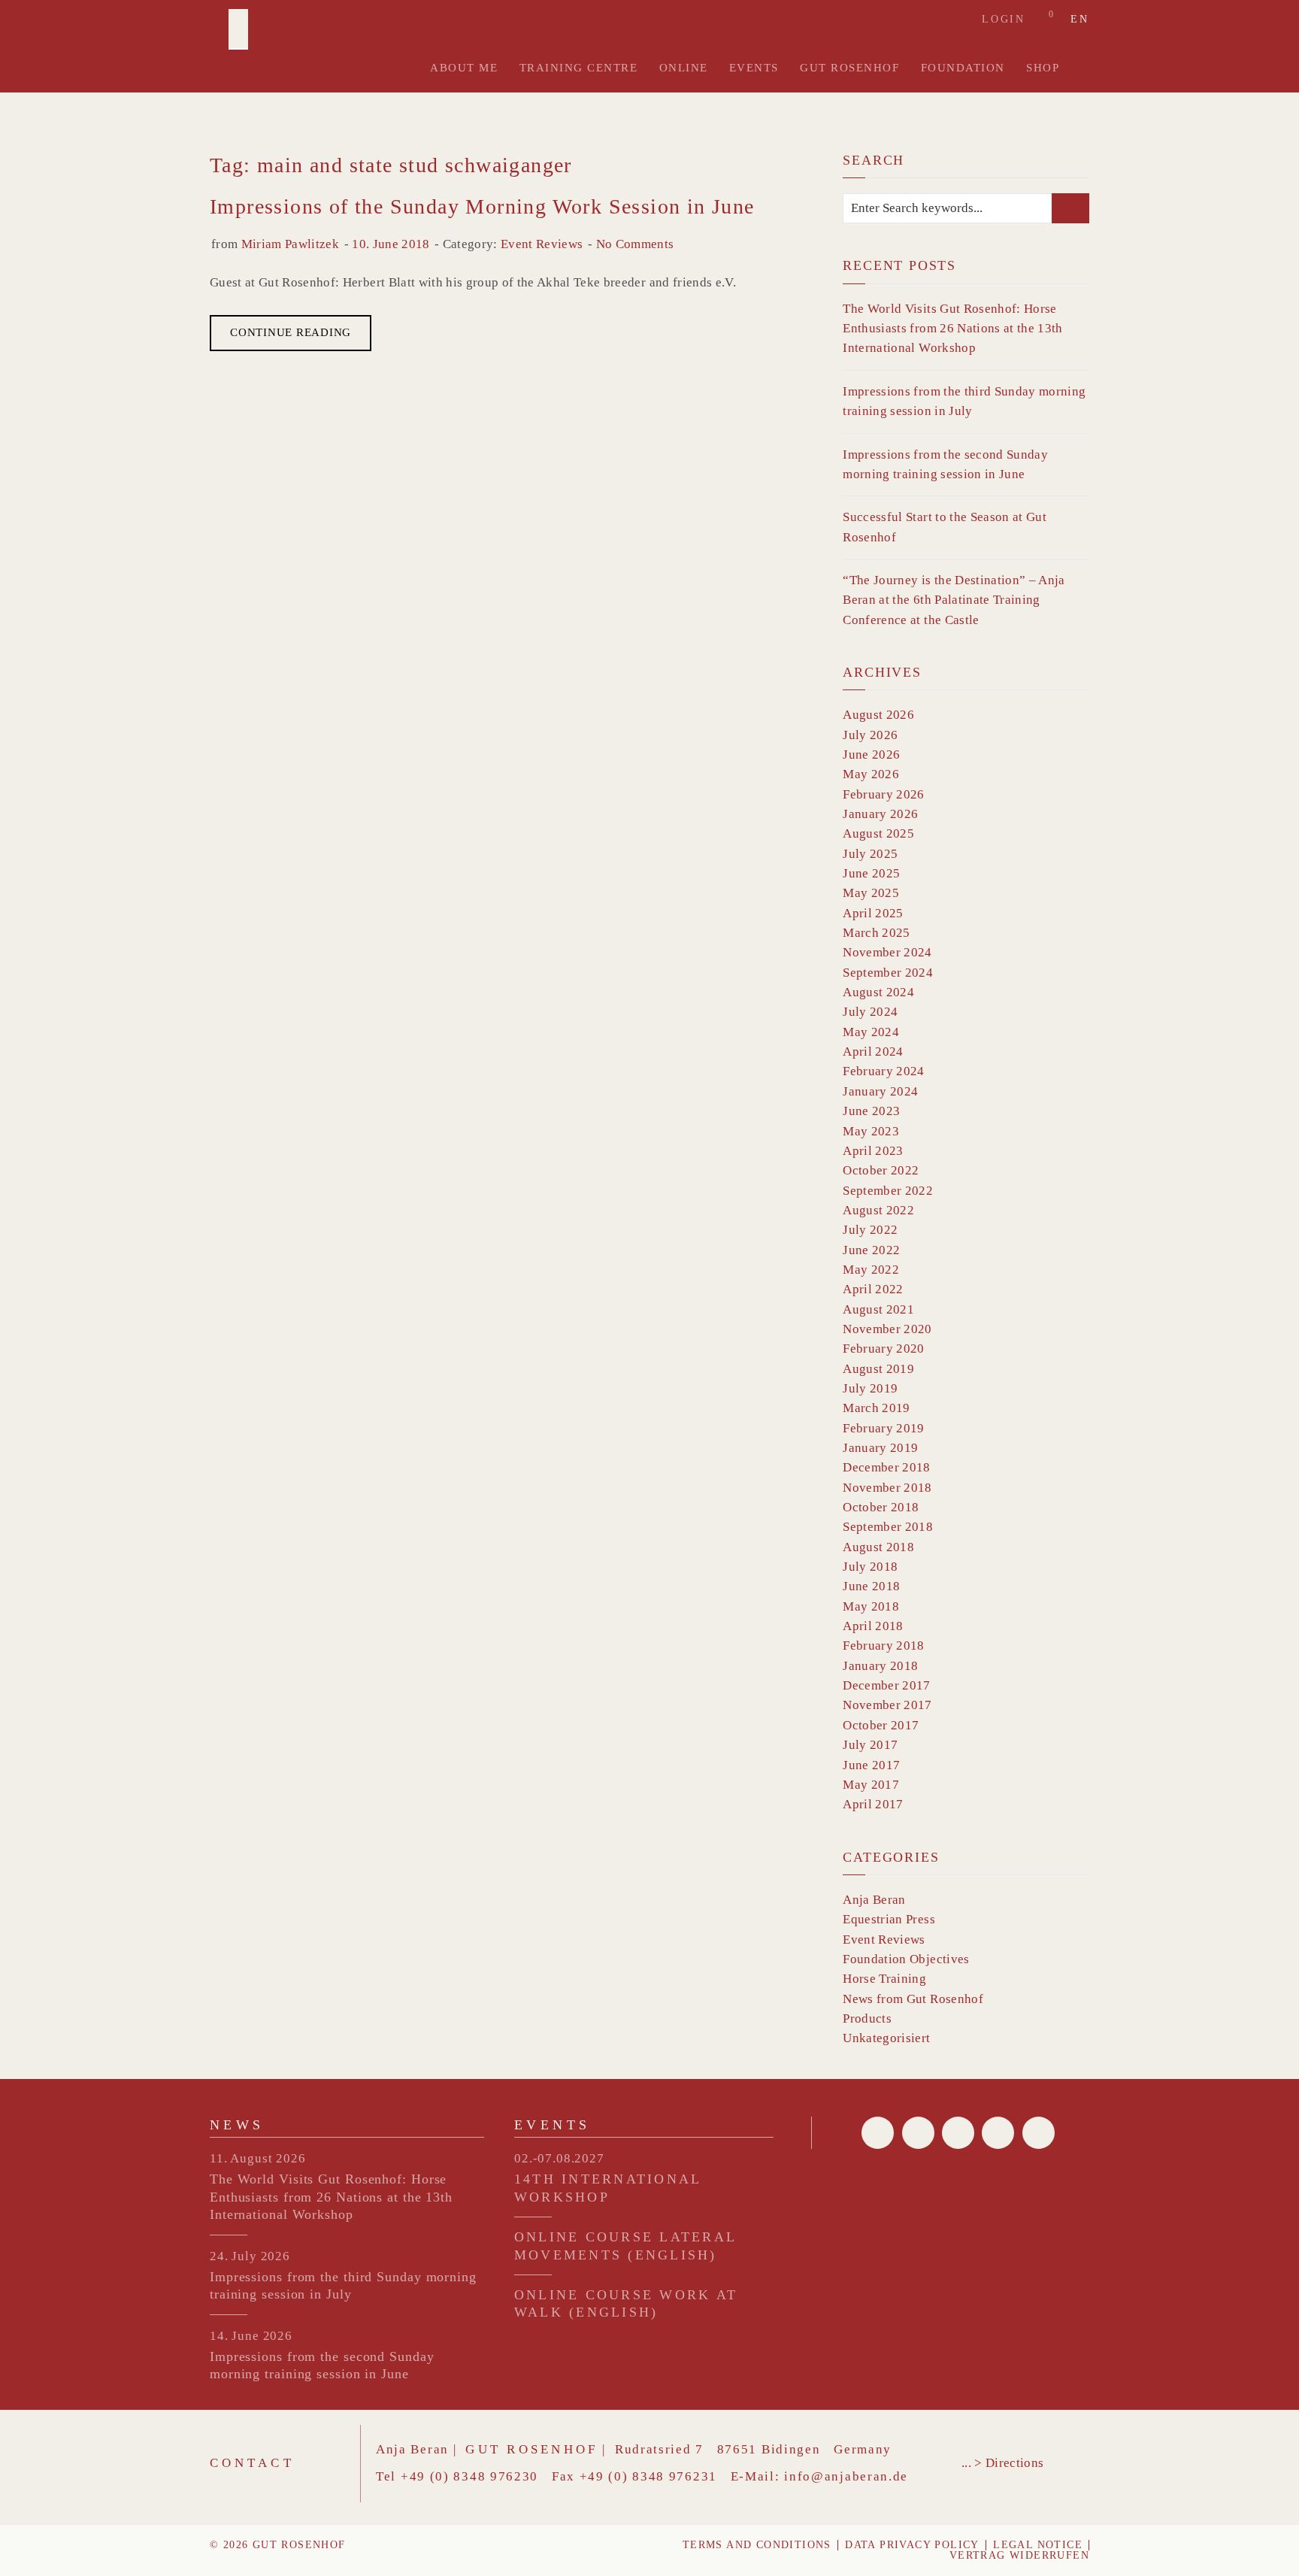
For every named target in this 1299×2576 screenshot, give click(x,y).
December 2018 (886, 1467)
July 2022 (870, 1230)
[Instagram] (1039, 2133)
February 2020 (883, 1349)
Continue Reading (291, 332)
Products (867, 2018)
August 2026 (878, 715)
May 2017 (871, 1785)
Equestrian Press (889, 1919)
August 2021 (878, 1309)
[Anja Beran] (238, 29)
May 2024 (871, 1032)
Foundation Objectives (906, 1959)
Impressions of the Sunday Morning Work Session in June (482, 206)
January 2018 (880, 1666)
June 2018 (871, 1586)
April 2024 (873, 1052)
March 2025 (876, 933)
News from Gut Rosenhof (913, 1999)
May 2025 (871, 893)
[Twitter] (918, 2133)
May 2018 (871, 1606)
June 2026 (871, 755)
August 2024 (878, 992)
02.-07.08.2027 (559, 2158)
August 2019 (878, 1369)
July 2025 (870, 854)
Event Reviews (542, 244)
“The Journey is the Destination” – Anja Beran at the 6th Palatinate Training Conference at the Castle (954, 600)
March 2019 (876, 1408)
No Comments (635, 244)
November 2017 (887, 1705)
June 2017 (871, 1765)
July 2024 (870, 1012)
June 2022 (871, 1250)
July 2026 (870, 735)
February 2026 (883, 794)
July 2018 (870, 1567)
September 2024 (888, 973)
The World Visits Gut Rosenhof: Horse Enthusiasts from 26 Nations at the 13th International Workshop (952, 329)
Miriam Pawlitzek (290, 244)
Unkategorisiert (886, 2038)
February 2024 (883, 1071)
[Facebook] (878, 2133)
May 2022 (871, 1270)
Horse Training (884, 1979)
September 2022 (888, 1191)
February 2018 (883, 1646)
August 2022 (878, 1210)
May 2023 (871, 1131)
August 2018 (878, 1547)
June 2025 (871, 873)
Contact (252, 2463)
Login (1004, 19)
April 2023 (873, 1151)
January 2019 (880, 1448)
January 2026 (880, 814)
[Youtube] (998, 2133)
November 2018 (887, 1488)
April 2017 (873, 1804)
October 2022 (881, 1170)
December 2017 (886, 1685)
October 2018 (881, 1507)
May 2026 (871, 774)
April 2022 (873, 1289)
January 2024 (880, 1091)
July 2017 (870, 1745)
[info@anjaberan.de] (958, 2133)
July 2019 (870, 1388)
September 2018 (888, 1527)
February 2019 (883, 1428)
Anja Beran (874, 1900)
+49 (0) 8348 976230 (469, 2476)
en (1080, 20)
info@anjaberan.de (846, 2476)
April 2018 (873, 1626)
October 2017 (881, 1725)
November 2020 (887, 1329)
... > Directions (1002, 2463)
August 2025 (878, 833)
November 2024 (887, 952)
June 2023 (871, 1111)
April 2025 (873, 913)
